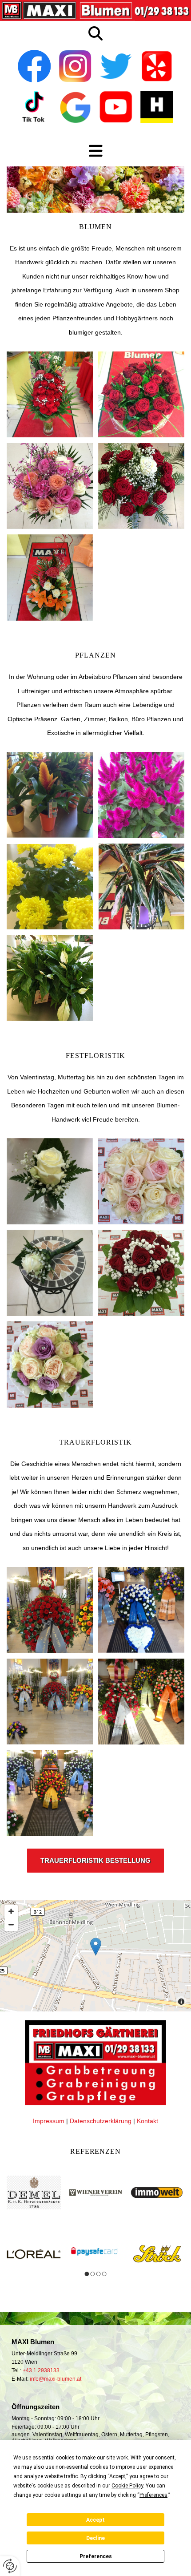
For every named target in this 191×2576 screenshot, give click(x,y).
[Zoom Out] (11, 1925)
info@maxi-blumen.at (56, 2379)
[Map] (95, 1956)
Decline (95, 2538)
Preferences (96, 2556)
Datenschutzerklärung (101, 2121)
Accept (95, 2520)
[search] (95, 33)
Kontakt (147, 2121)
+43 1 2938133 (41, 2370)
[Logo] (95, 10)
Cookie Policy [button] (127, 2486)
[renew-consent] (10, 2566)
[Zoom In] (11, 1911)
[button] (95, 1861)
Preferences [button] (153, 2495)
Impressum (49, 2121)
